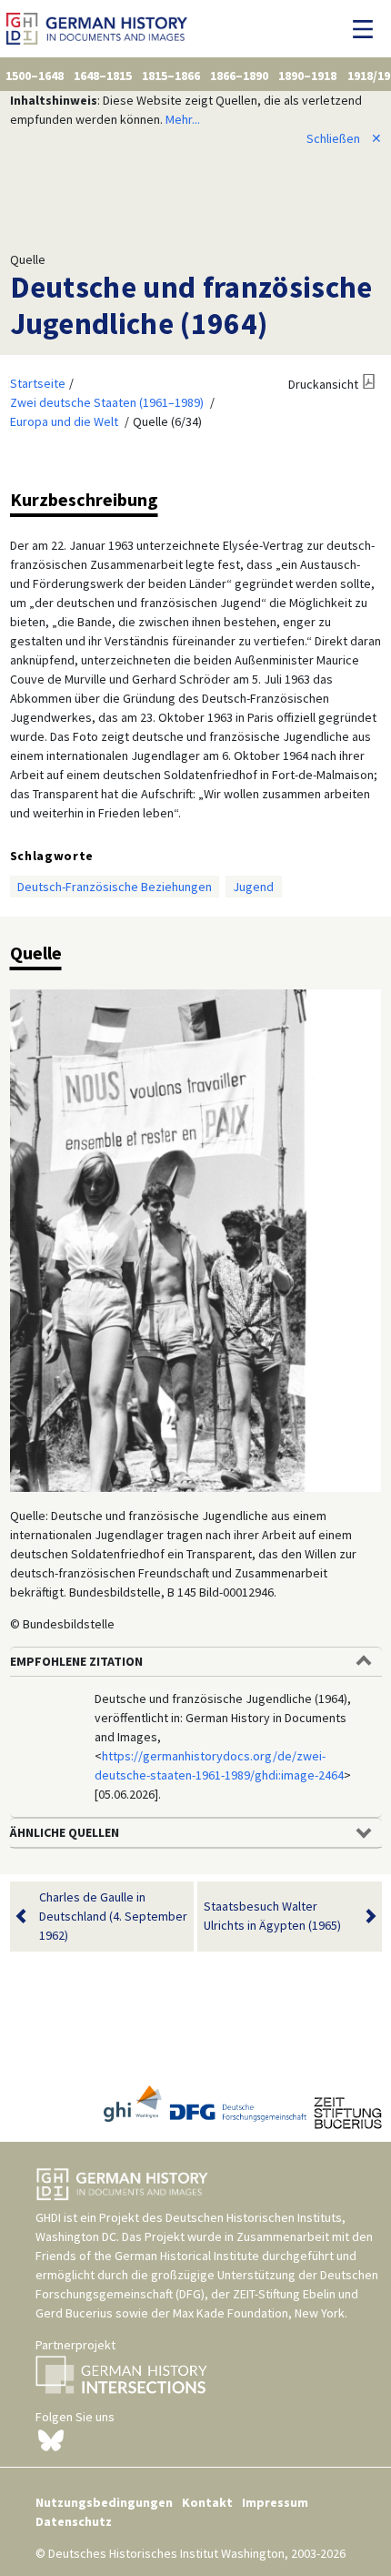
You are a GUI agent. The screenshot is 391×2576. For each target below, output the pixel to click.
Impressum (275, 2502)
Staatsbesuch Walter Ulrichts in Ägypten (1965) (272, 1916)
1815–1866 (171, 76)
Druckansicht (323, 384)
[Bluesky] (51, 2439)
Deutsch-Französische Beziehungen (115, 887)
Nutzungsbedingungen (104, 2502)
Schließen (344, 138)
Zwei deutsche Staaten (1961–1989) (107, 402)
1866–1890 (239, 76)
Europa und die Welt (64, 421)
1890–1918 (307, 76)
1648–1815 (103, 76)
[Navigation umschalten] (368, 29)
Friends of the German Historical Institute (147, 2256)
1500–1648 (35, 76)
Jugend (253, 887)
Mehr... (183, 119)
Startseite (38, 383)
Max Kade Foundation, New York (259, 2313)
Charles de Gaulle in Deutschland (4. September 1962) (113, 1916)
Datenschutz (74, 2521)
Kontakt (207, 2502)
